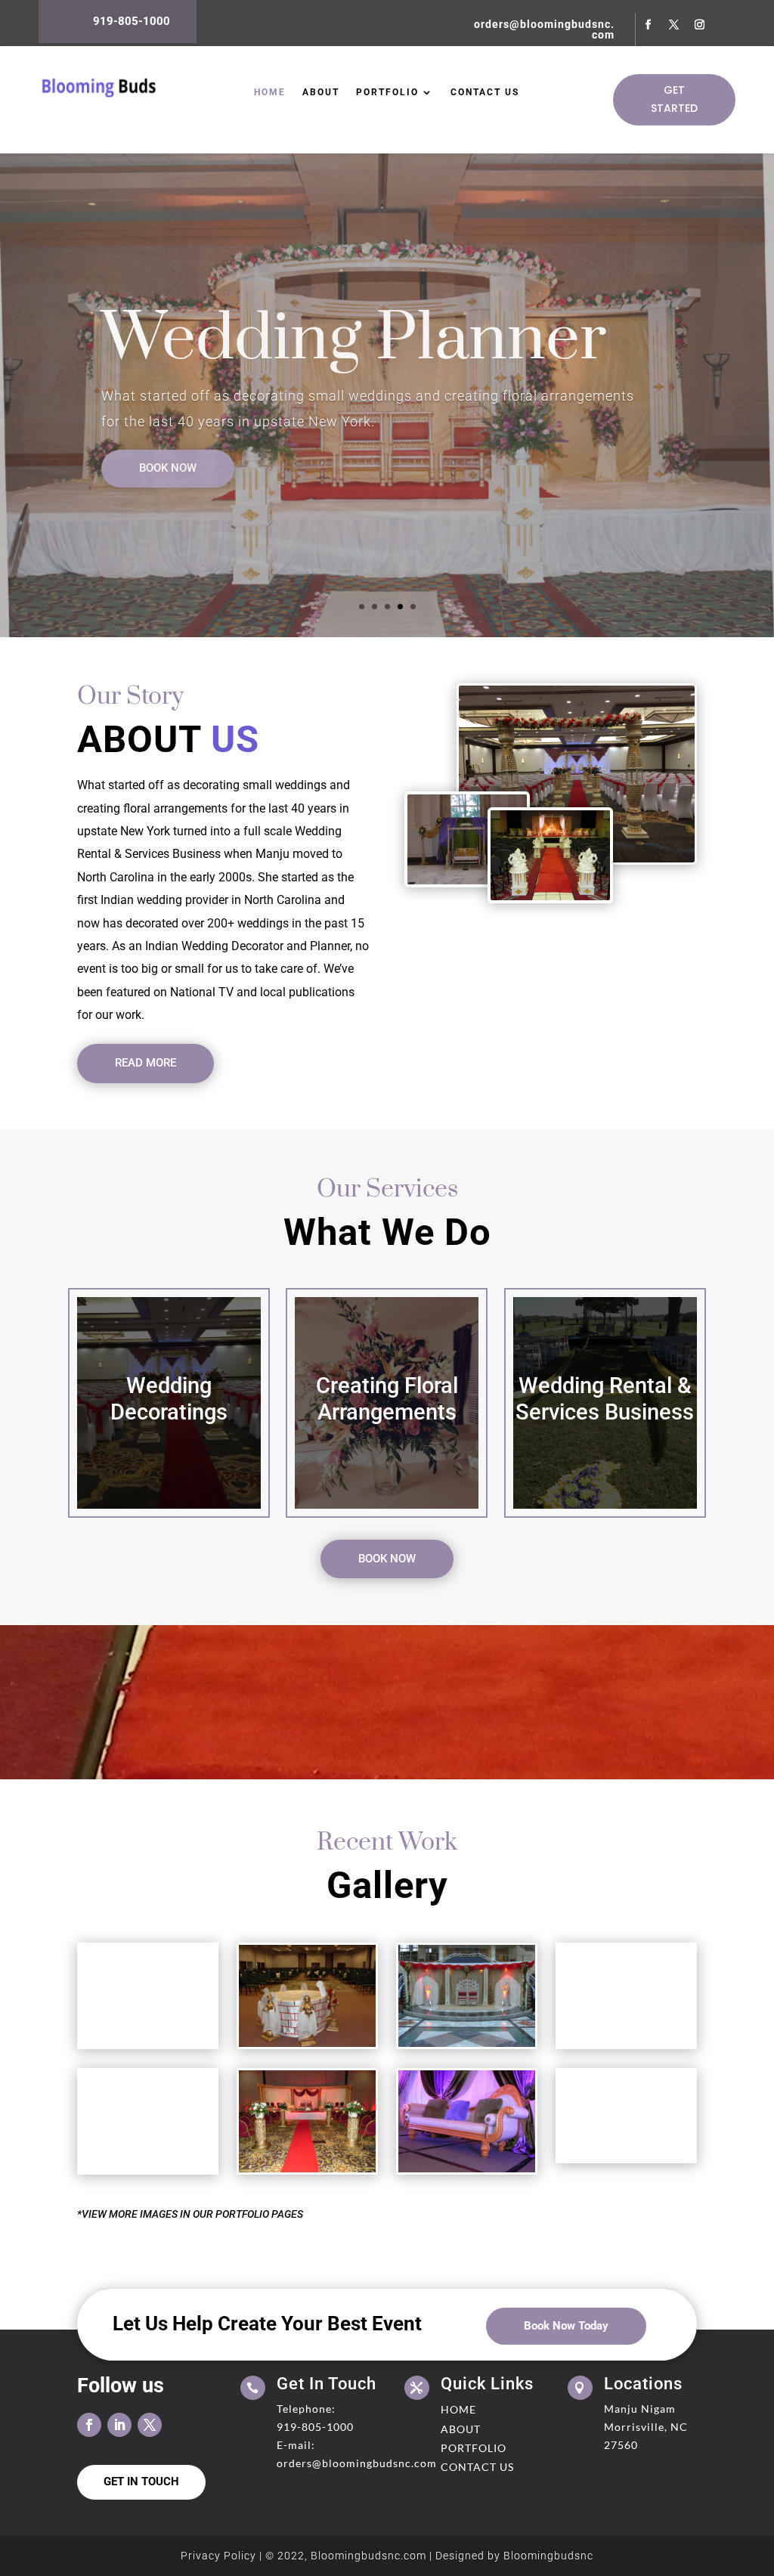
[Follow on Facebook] (649, 25)
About (321, 92)
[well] (307, 2043)
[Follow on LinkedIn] (119, 2425)
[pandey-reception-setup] (466, 2043)
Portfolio (387, 92)
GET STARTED (674, 99)
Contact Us (485, 92)
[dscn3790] (466, 2169)
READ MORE (146, 1063)
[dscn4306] (307, 2169)
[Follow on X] (674, 25)
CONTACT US (477, 2467)
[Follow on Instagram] (700, 25)
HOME (458, 2409)
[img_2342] (626, 2043)
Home (270, 92)
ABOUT (461, 2429)
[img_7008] (147, 2043)
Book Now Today (566, 2326)
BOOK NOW (168, 468)
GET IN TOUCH (141, 2482)
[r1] (626, 2157)
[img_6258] (147, 2169)
